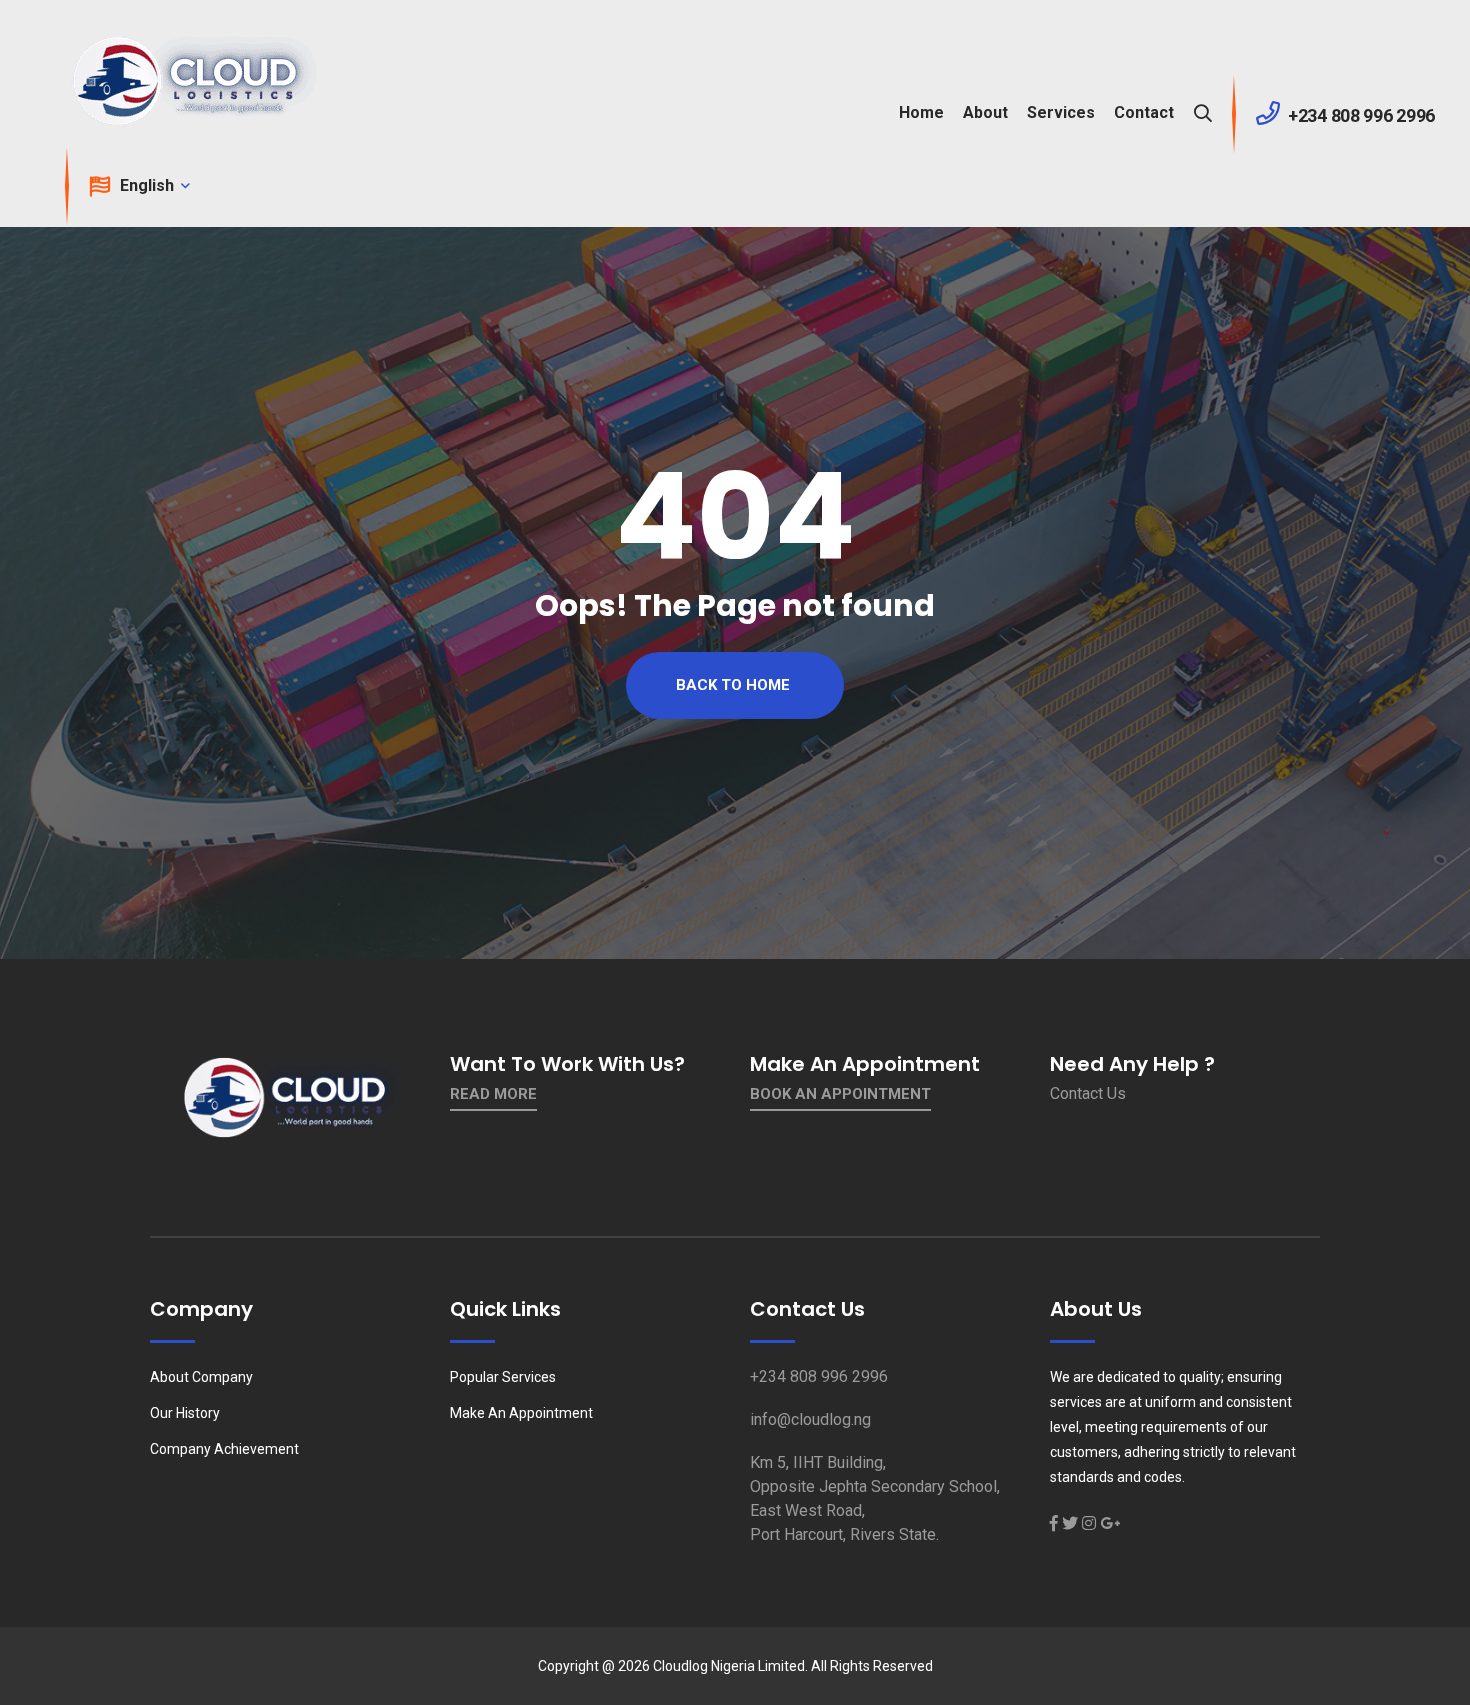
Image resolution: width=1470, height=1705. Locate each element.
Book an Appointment (840, 1094)
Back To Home (733, 685)
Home (921, 112)
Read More (493, 1094)
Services (1061, 112)
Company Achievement (224, 1449)
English (149, 185)
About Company (201, 1377)
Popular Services (503, 1377)
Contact (1144, 112)
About (985, 112)
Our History (185, 1413)
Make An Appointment (521, 1413)
